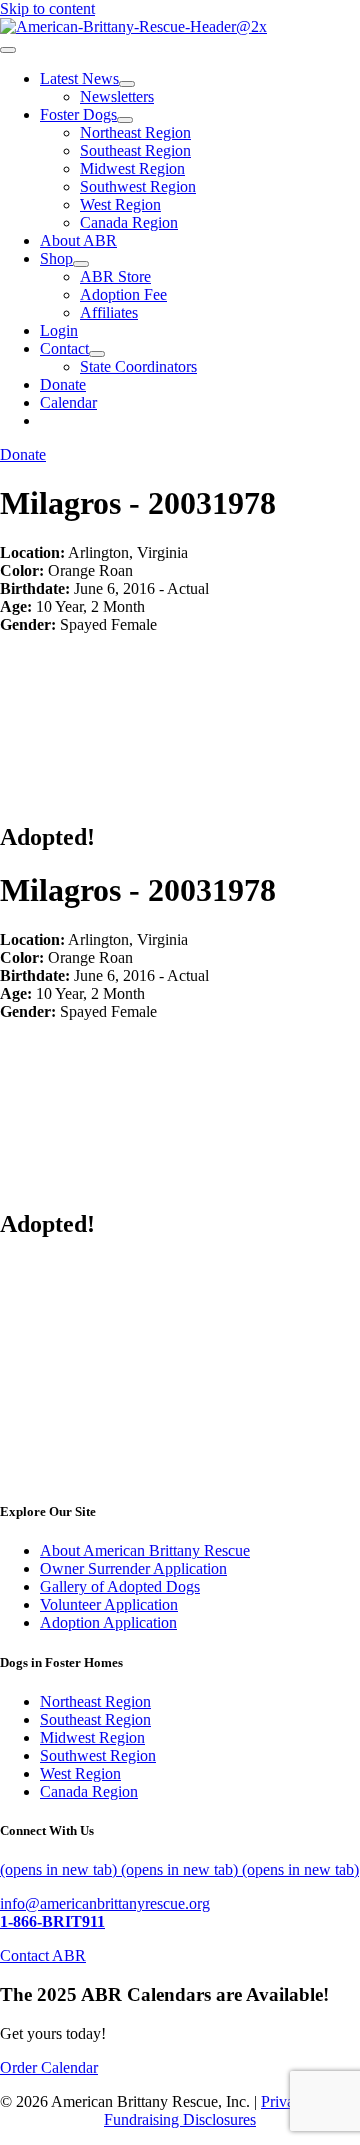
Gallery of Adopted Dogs (120, 1586)
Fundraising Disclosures (180, 2119)
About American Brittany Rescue (145, 1550)
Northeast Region (95, 1701)
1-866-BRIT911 (52, 1921)
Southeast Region (95, 1719)
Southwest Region (98, 1755)
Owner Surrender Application (133, 1568)
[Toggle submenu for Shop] (81, 264)
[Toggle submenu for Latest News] (127, 84)
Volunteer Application (109, 1604)
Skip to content (47, 8)
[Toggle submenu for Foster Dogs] (125, 120)
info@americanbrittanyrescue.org (105, 1903)
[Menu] (8, 50)
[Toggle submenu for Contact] (97, 354)
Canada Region (89, 1791)
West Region (80, 1773)
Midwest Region (92, 1737)
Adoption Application (108, 1622)
